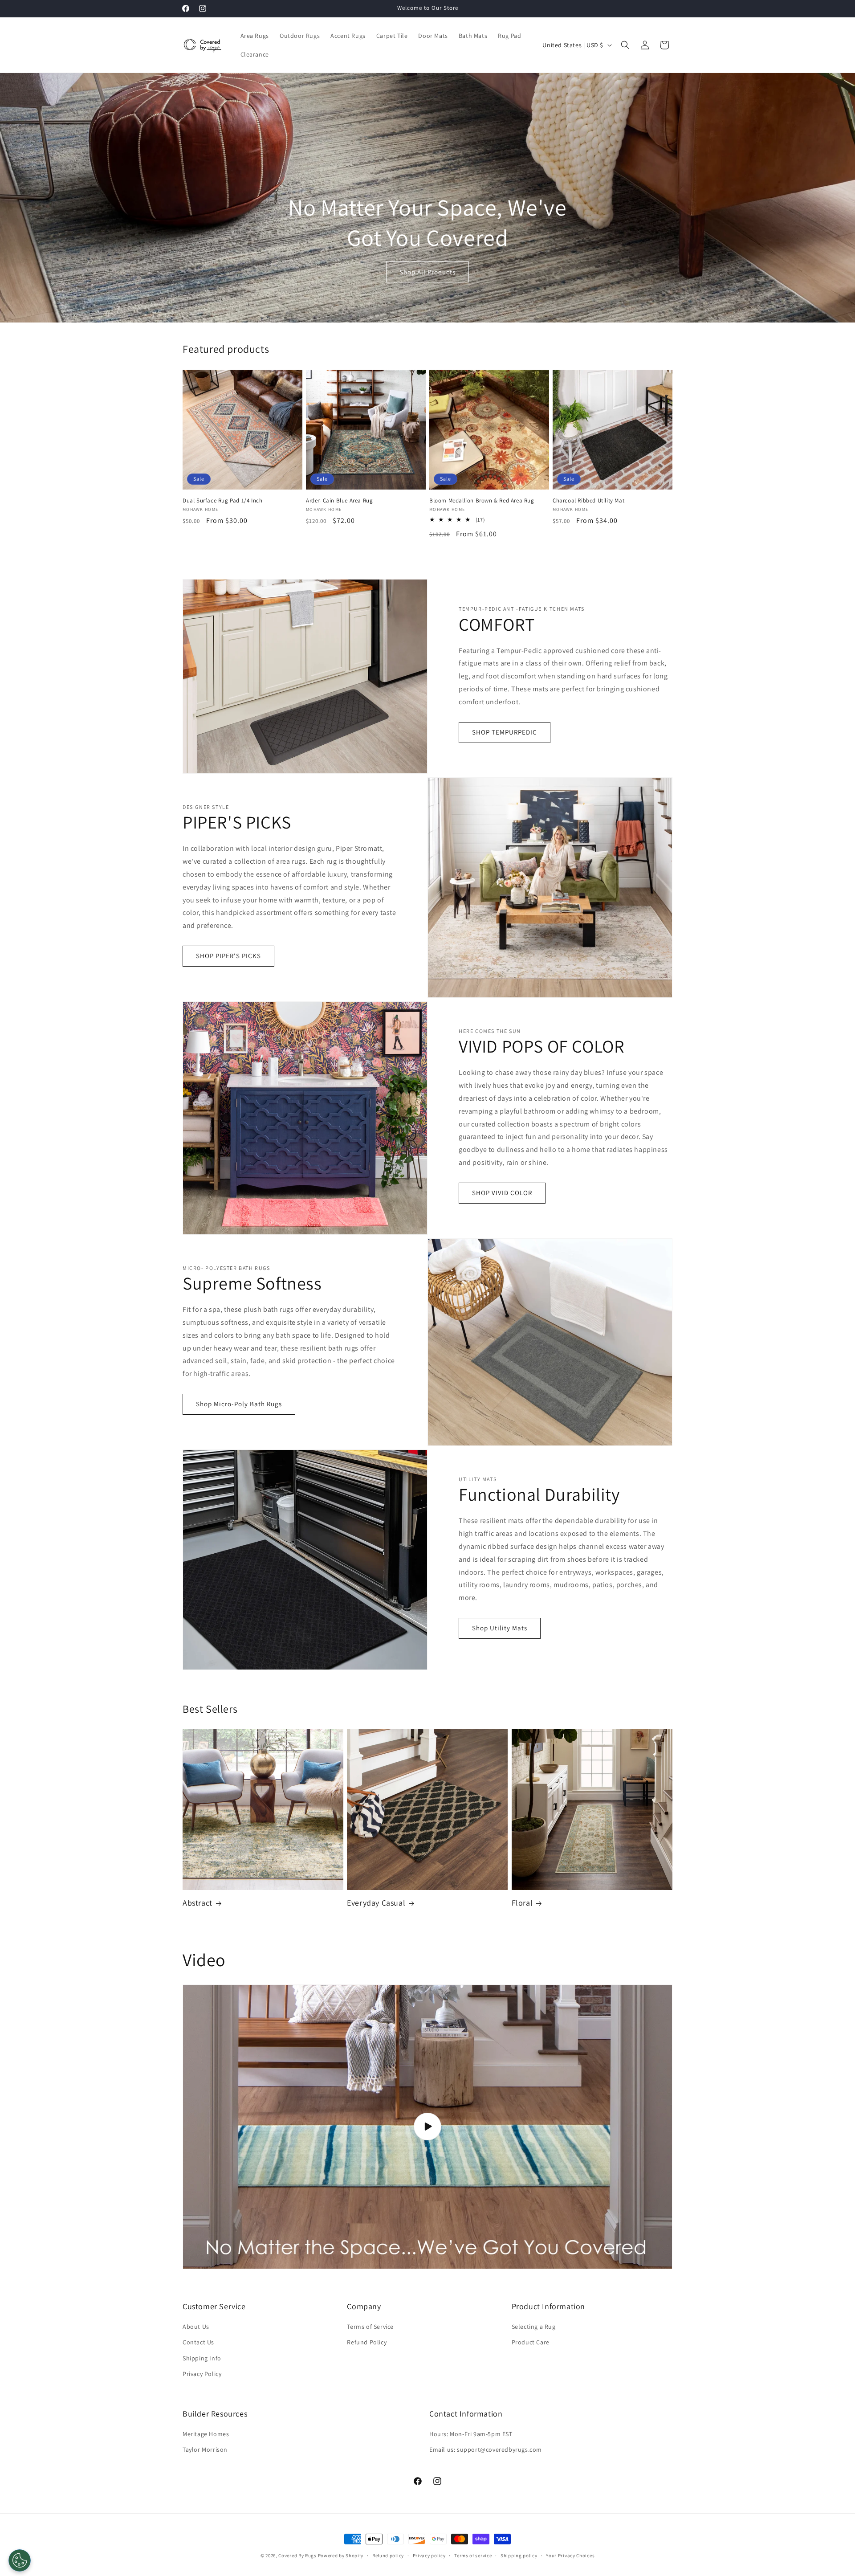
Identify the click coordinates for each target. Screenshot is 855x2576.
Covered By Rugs (297, 2556)
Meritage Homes (206, 2434)
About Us (196, 2327)
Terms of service (473, 2556)
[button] (625, 45)
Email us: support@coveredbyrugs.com (486, 2449)
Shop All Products (427, 272)
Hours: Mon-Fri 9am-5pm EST (471, 2434)
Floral (522, 1903)
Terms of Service (370, 2327)
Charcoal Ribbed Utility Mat (588, 501)
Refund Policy (367, 2342)
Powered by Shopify (341, 2556)
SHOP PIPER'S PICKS (228, 956)
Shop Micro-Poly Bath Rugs (239, 1404)
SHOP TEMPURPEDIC (505, 732)
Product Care (531, 2342)
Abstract (197, 1903)
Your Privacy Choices (570, 2556)
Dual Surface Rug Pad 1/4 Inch (222, 501)
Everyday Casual (376, 1903)
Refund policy (388, 2556)
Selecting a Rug (534, 2327)
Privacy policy (429, 2556)
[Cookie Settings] (20, 2560)
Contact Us (198, 2342)
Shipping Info (202, 2358)
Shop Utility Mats (500, 1628)
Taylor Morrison (205, 2449)
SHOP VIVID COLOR (502, 1193)
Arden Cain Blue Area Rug (339, 501)
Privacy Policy (202, 2374)
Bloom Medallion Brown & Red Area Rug (482, 501)
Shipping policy (519, 2556)
